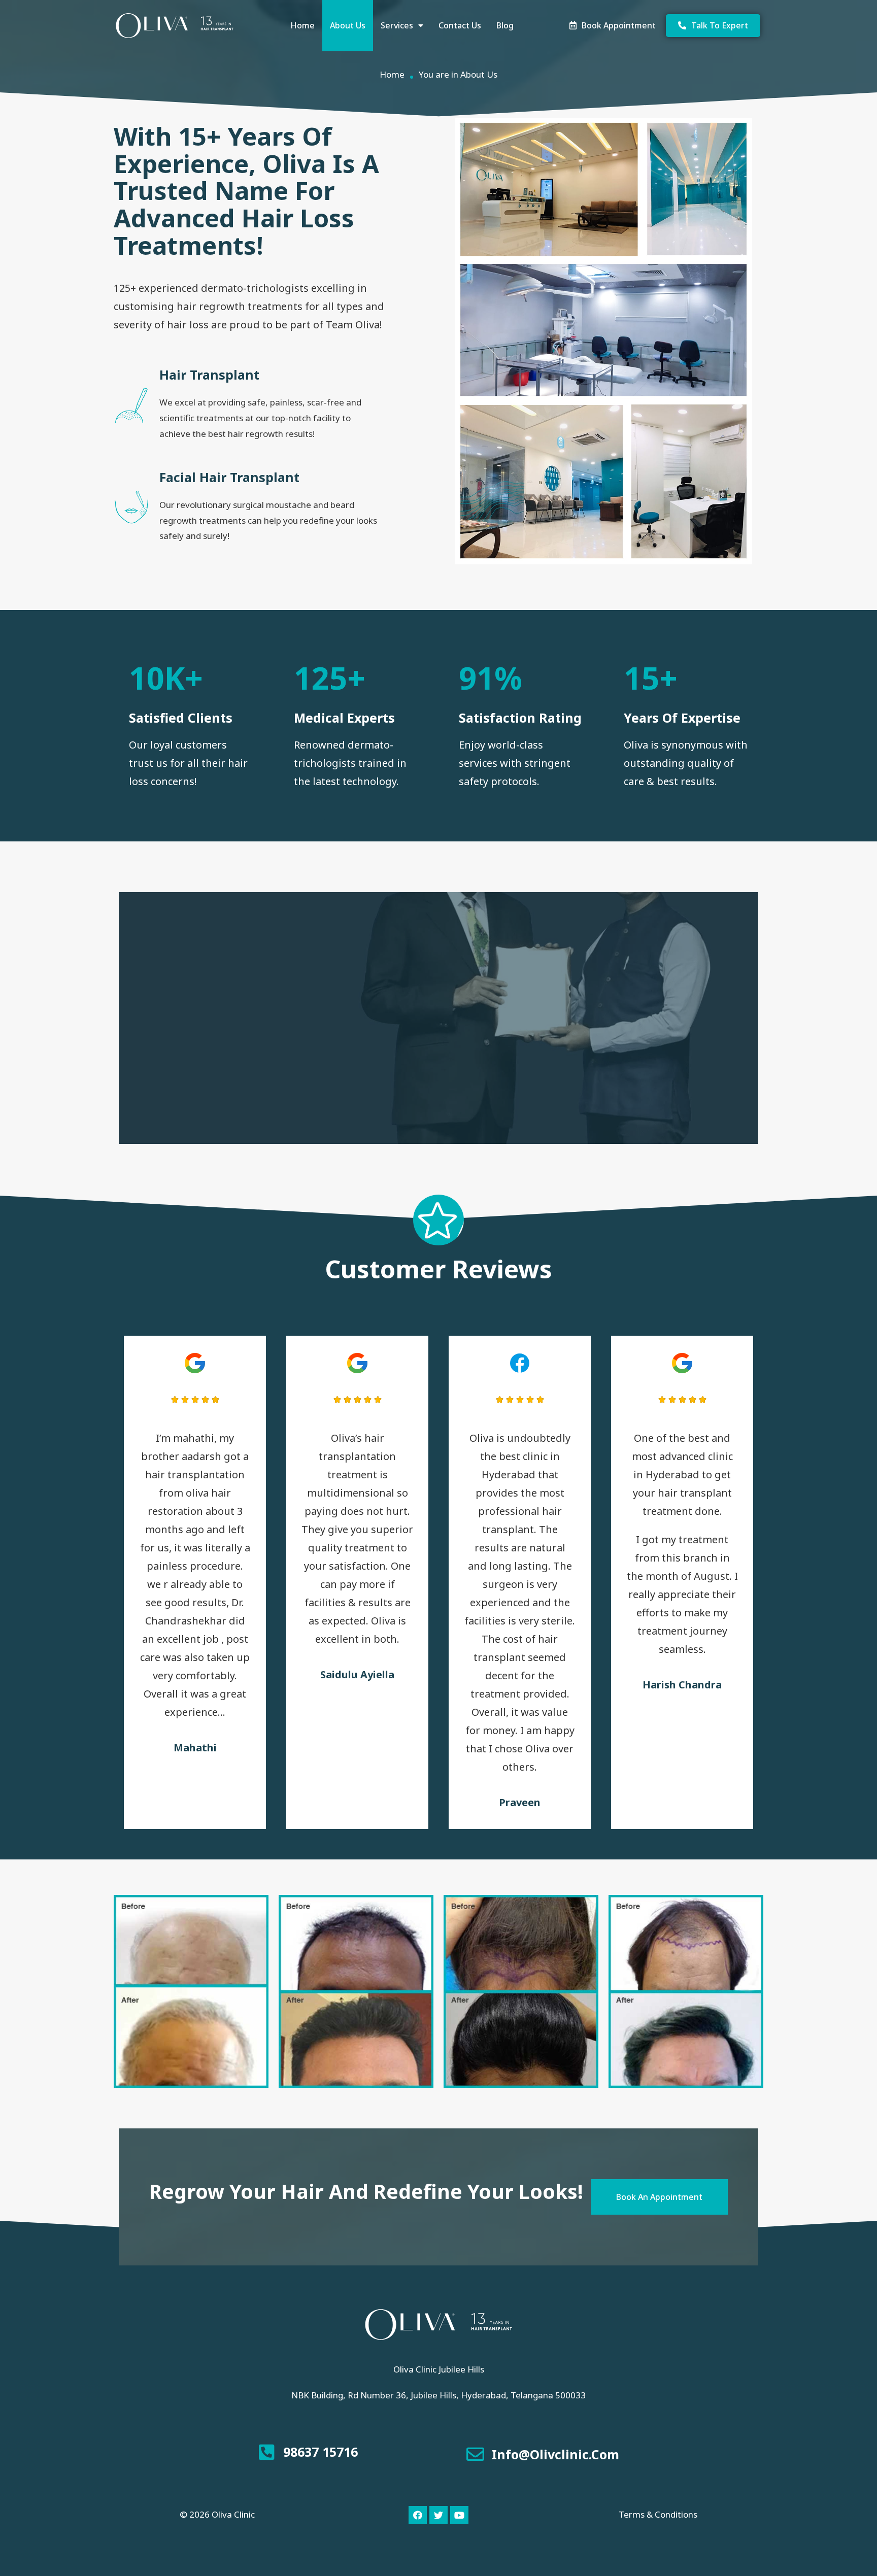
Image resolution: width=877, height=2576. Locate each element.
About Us (348, 25)
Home (302, 25)
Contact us (460, 25)
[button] (613, 26)
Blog (505, 25)
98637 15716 (321, 2452)
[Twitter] (438, 2515)
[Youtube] (459, 2515)
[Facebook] (418, 2515)
